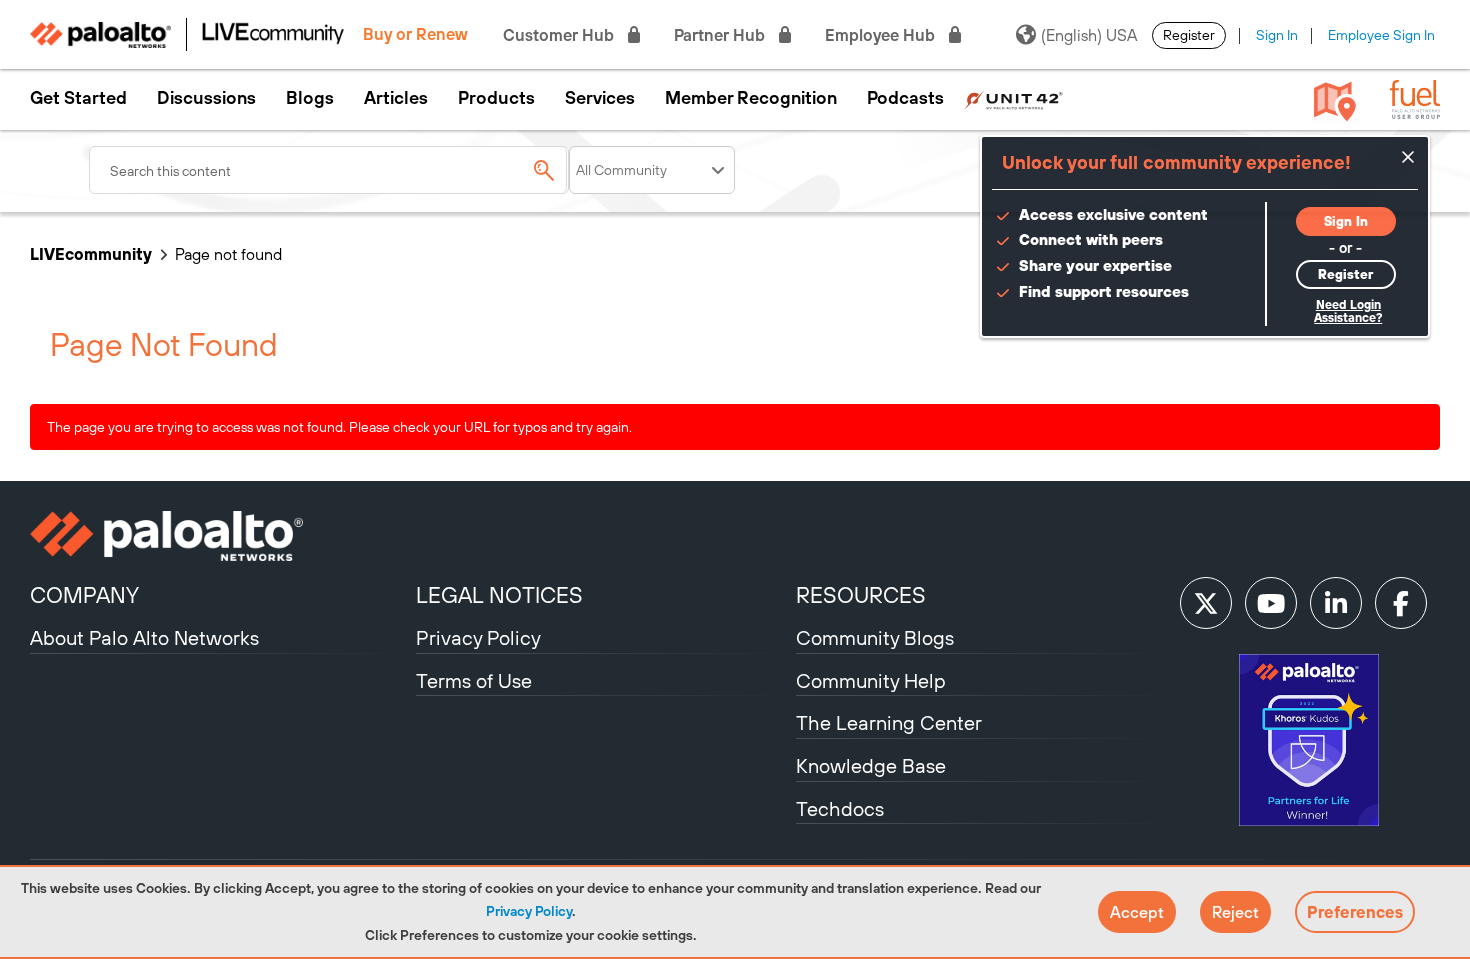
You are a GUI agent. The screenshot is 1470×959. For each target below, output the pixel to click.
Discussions (206, 98)
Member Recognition (751, 98)
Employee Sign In (1381, 35)
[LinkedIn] (1336, 603)
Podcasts (905, 98)
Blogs (310, 98)
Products (496, 98)
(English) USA (1089, 35)
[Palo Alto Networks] (220, 536)
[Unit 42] (1013, 98)
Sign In (1277, 35)
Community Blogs (875, 637)
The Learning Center (889, 722)
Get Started (78, 98)
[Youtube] (1271, 603)
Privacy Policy (529, 911)
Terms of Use (474, 680)
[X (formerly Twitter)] (1206, 603)
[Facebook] (1401, 603)
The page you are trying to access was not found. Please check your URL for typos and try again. (339, 427)
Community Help (871, 680)
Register (1189, 35)
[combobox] (329, 170)
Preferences (1355, 912)
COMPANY (84, 595)
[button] (1137, 912)
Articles (396, 98)
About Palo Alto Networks (144, 637)
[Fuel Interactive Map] (1335, 100)
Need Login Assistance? (1348, 311)
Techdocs (840, 808)
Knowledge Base (871, 765)
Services (600, 98)
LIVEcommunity (91, 254)
